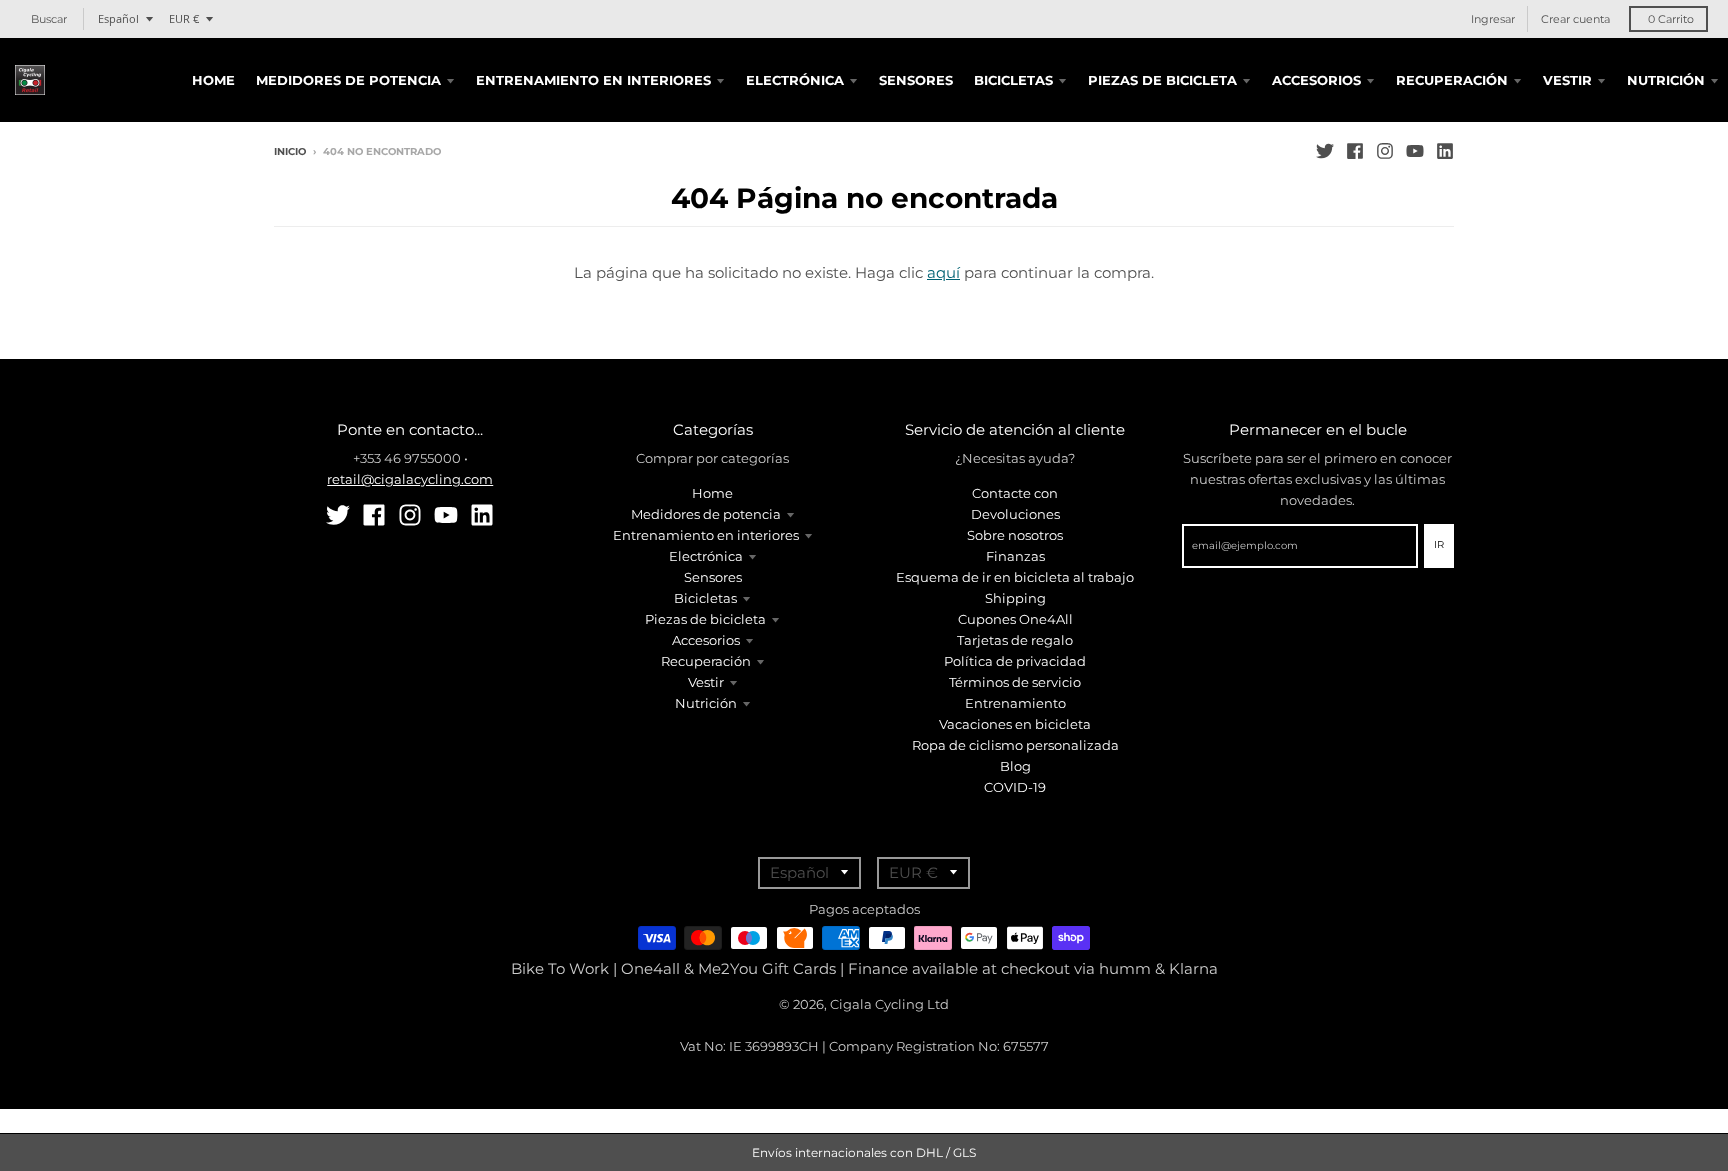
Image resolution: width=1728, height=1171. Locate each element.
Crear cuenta (1575, 19)
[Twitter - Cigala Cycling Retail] (1325, 151)
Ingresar (1493, 19)
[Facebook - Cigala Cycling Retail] (1355, 151)
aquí (943, 272)
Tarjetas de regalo (1015, 640)
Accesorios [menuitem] (1316, 80)
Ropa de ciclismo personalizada (1015, 745)
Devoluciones (1015, 514)
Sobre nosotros (1015, 535)
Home (712, 493)
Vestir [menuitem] (1567, 80)
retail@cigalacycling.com (410, 479)
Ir (1439, 544)
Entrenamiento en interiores (706, 535)
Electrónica (706, 556)
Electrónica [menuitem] (795, 80)
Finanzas (1015, 556)
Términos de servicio (1015, 682)
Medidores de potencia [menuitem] (348, 80)
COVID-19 (1015, 787)
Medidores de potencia (706, 514)
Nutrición (706, 703)
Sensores (713, 577)
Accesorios (706, 640)
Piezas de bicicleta (705, 619)
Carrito (1671, 19)
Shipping (1015, 598)
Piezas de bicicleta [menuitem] (1162, 80)
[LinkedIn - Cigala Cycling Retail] (1445, 151)
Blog (1015, 766)
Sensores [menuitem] (916, 80)
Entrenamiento (1015, 703)
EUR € (184, 18)
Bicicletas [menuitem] (1013, 80)
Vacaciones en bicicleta (1015, 724)
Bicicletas (705, 598)
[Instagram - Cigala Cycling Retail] (1385, 151)
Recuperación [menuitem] (1452, 80)
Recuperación (706, 661)
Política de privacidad (1015, 661)
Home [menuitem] (213, 80)
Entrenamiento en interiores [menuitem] (593, 80)
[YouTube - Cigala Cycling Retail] (1415, 151)
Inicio (290, 151)
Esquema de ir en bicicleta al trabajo (1015, 577)
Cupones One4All (1015, 619)
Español (118, 18)
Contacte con (1015, 493)
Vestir (706, 682)
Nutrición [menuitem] (1666, 80)
